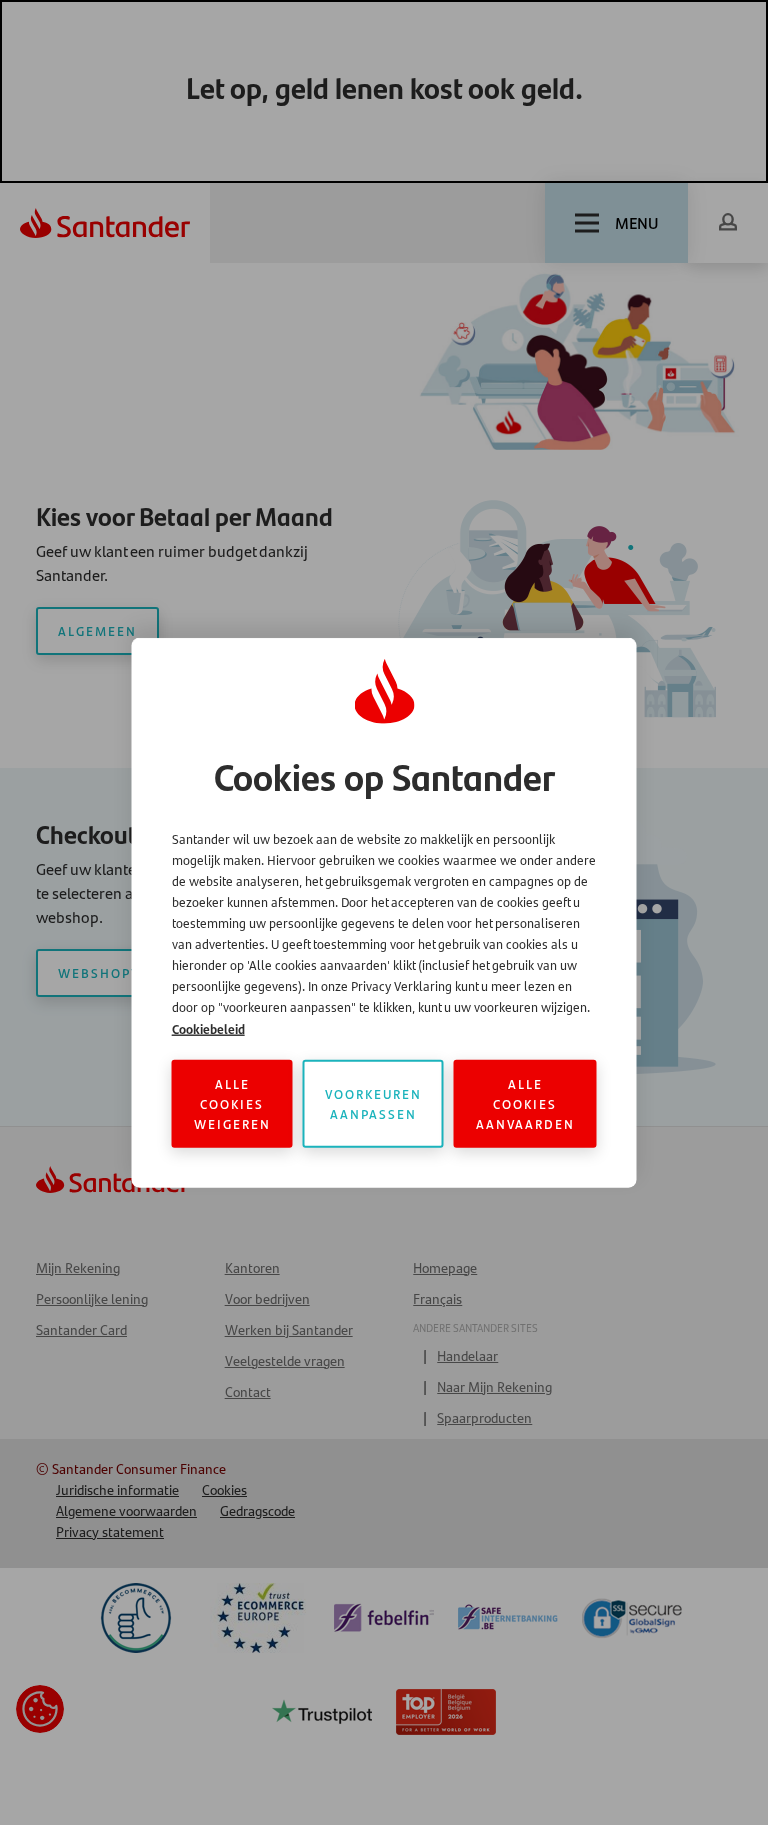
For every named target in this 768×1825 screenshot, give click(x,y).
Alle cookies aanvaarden (525, 1103)
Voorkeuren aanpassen (373, 1103)
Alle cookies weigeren (232, 1103)
